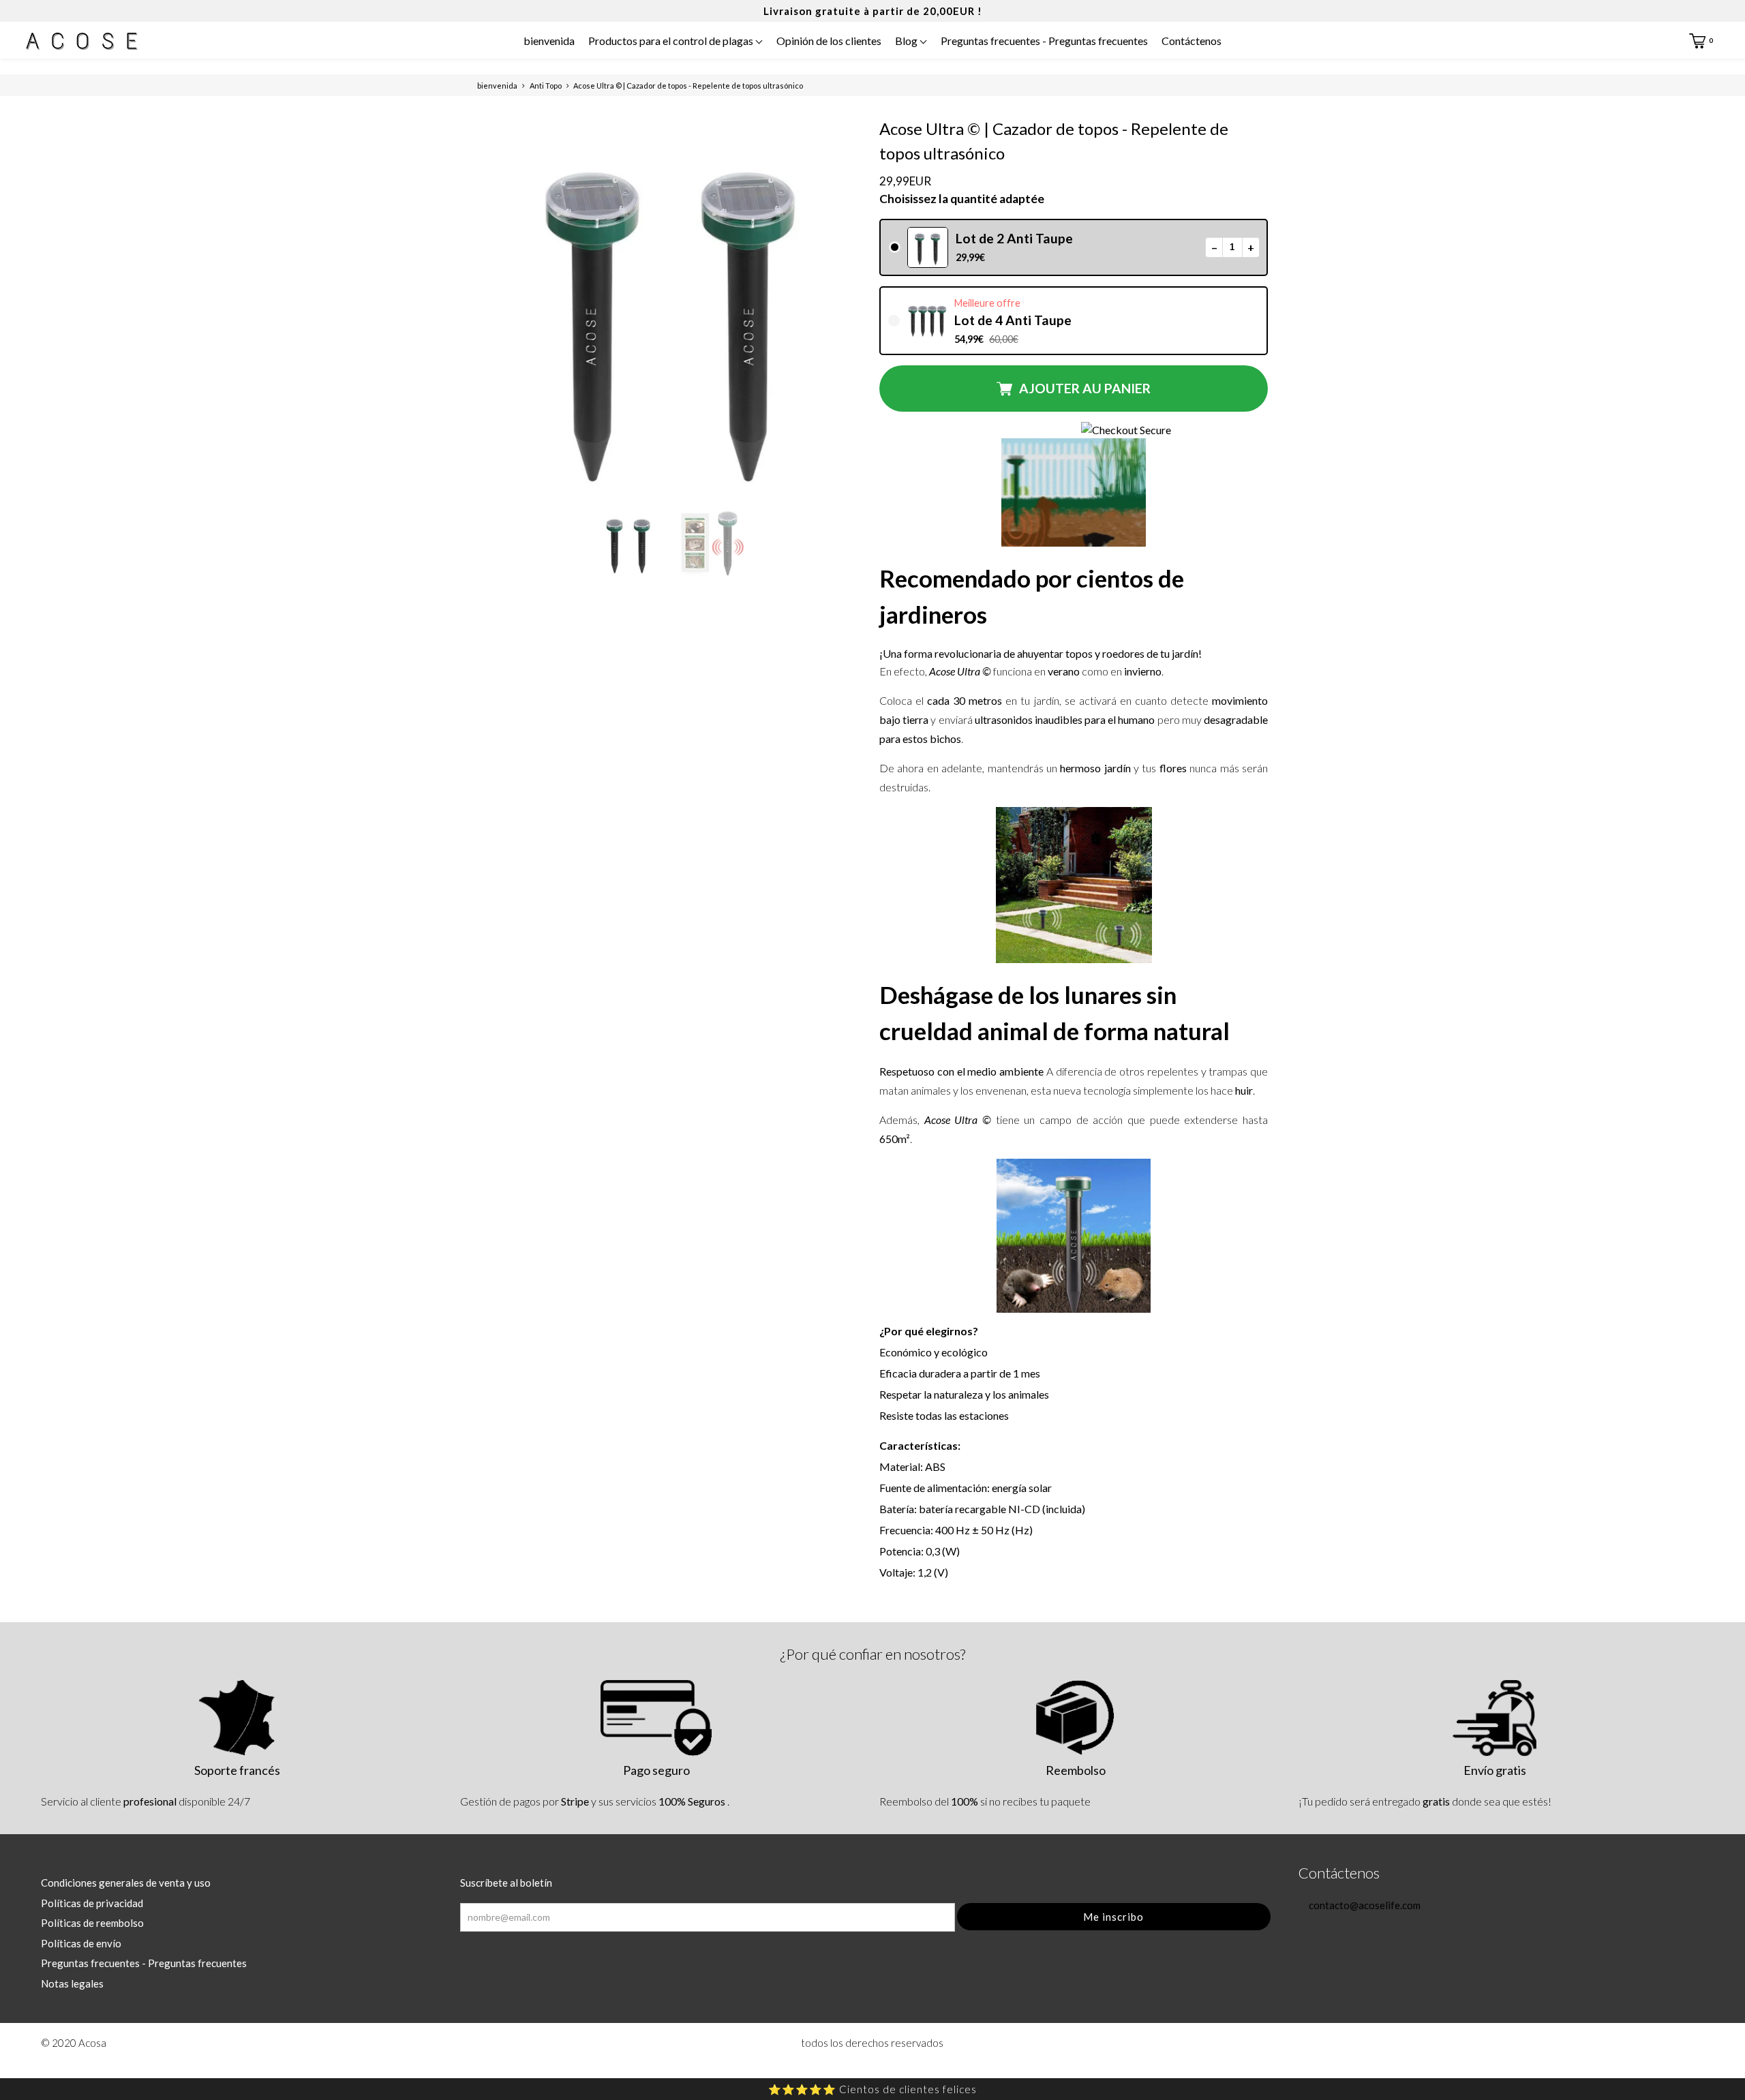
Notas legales (72, 1983)
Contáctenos (1192, 41)
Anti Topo (546, 86)
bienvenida (549, 41)
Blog (907, 41)
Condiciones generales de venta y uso (126, 1883)
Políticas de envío (81, 1943)
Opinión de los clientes (829, 41)
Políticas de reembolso (92, 1923)
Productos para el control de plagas (672, 41)
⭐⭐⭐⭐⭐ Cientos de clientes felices (872, 2089)
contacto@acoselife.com (1364, 1905)
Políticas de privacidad (92, 1903)
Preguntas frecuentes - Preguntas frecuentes (1044, 41)
